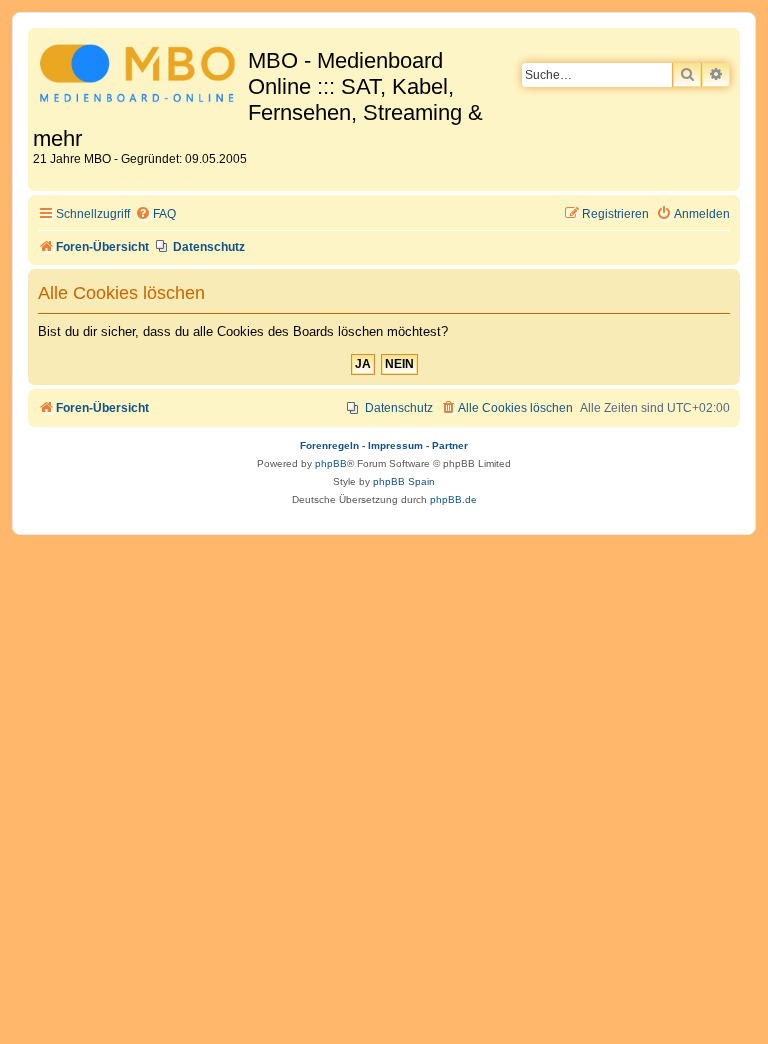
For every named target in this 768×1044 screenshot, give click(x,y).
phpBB (331, 463)
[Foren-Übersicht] (140, 76)
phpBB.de (453, 499)
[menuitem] (155, 214)
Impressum (395, 445)
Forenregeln (329, 445)
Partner (450, 445)
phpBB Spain (404, 481)
